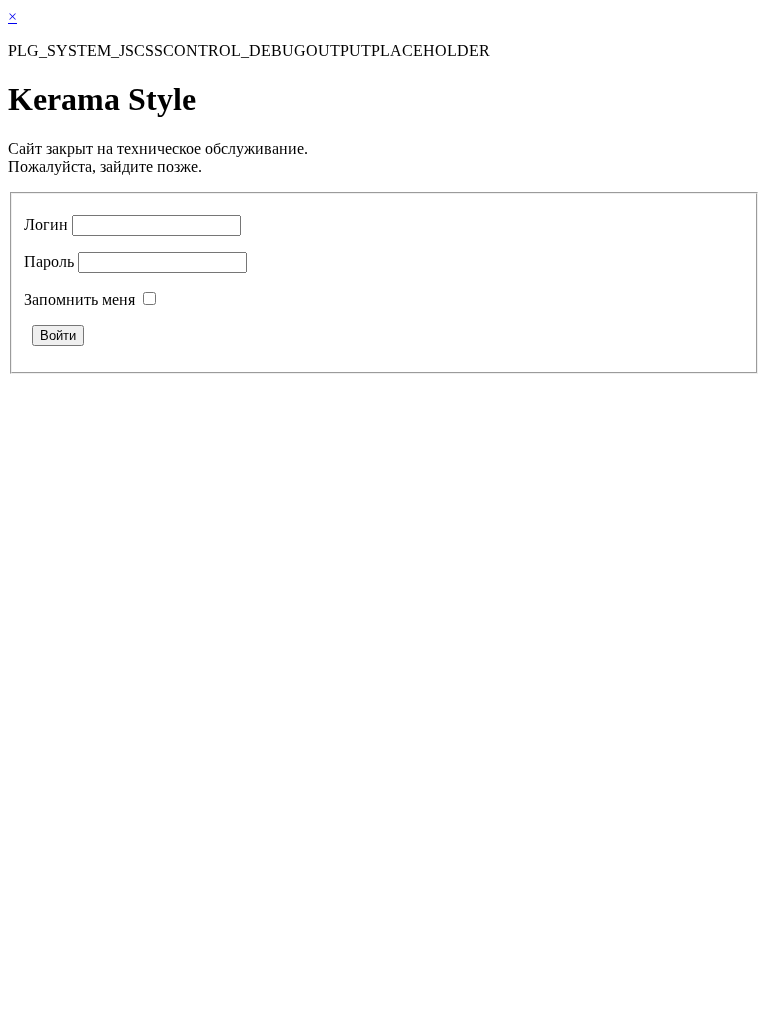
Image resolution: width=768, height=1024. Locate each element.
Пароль (49, 261)
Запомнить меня (79, 299)
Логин (46, 224)
